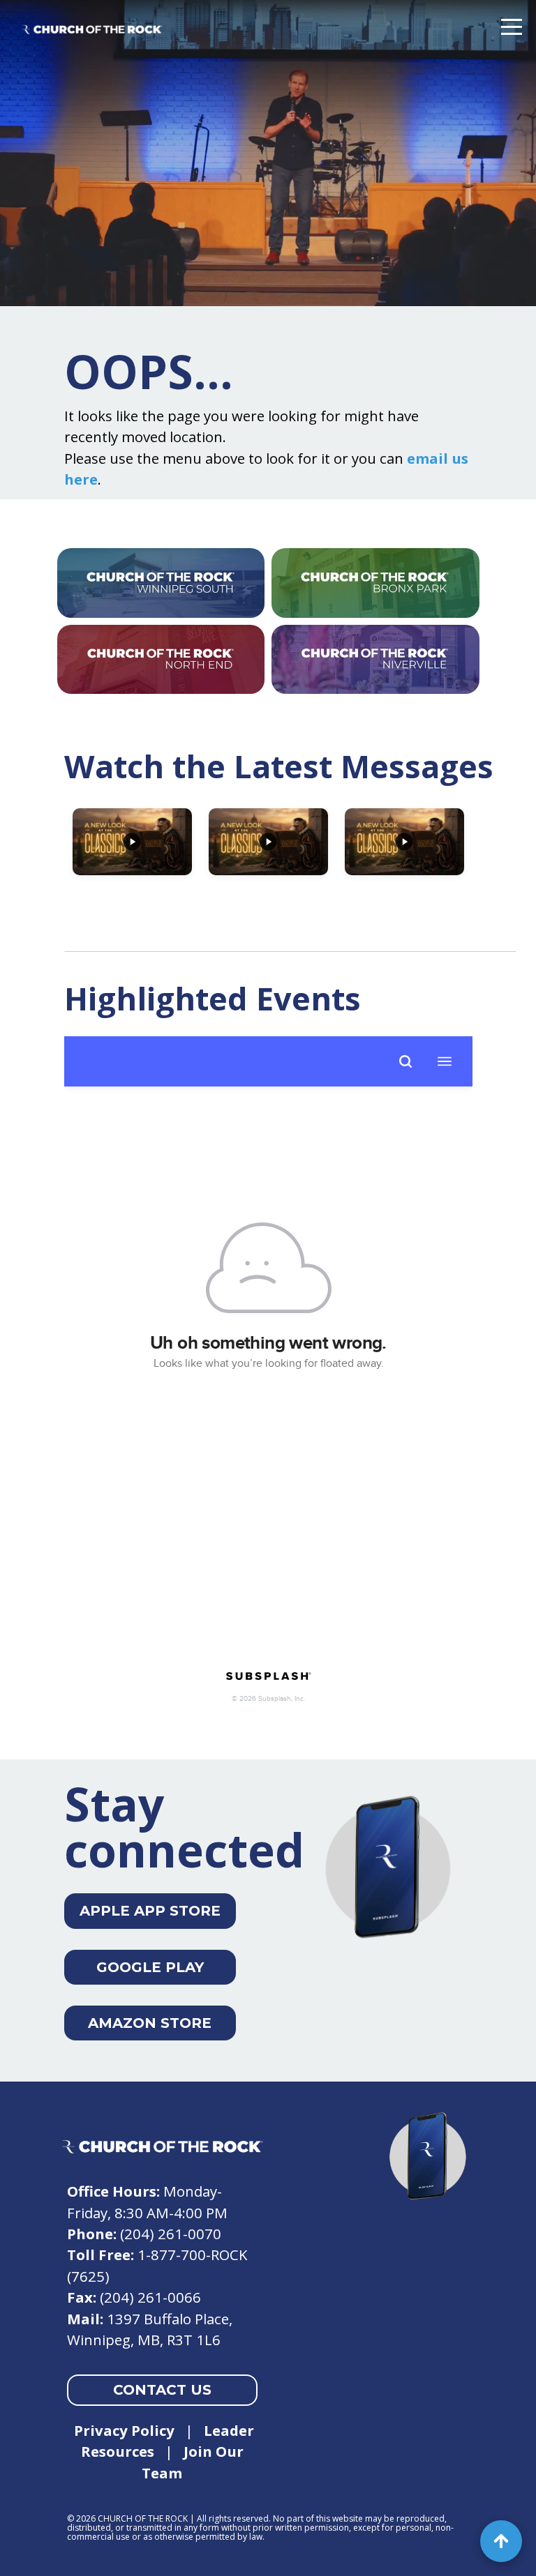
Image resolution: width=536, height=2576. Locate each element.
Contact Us (162, 2390)
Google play (150, 1967)
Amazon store (150, 2023)
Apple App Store (150, 1911)
